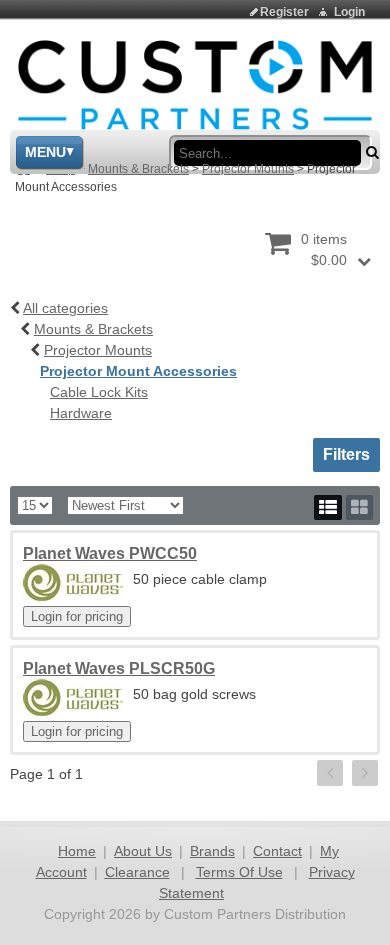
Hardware (81, 413)
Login (349, 12)
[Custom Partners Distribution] (194, 84)
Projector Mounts (248, 169)
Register (284, 12)
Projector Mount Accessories (138, 371)
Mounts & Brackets (138, 169)
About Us (143, 851)
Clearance (137, 872)
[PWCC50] (73, 582)
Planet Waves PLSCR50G (119, 668)
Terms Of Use (239, 872)
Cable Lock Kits (99, 392)
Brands (212, 851)
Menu (45, 152)
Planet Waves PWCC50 (110, 553)
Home (77, 851)
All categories (65, 308)
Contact (277, 851)
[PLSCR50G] (73, 697)
